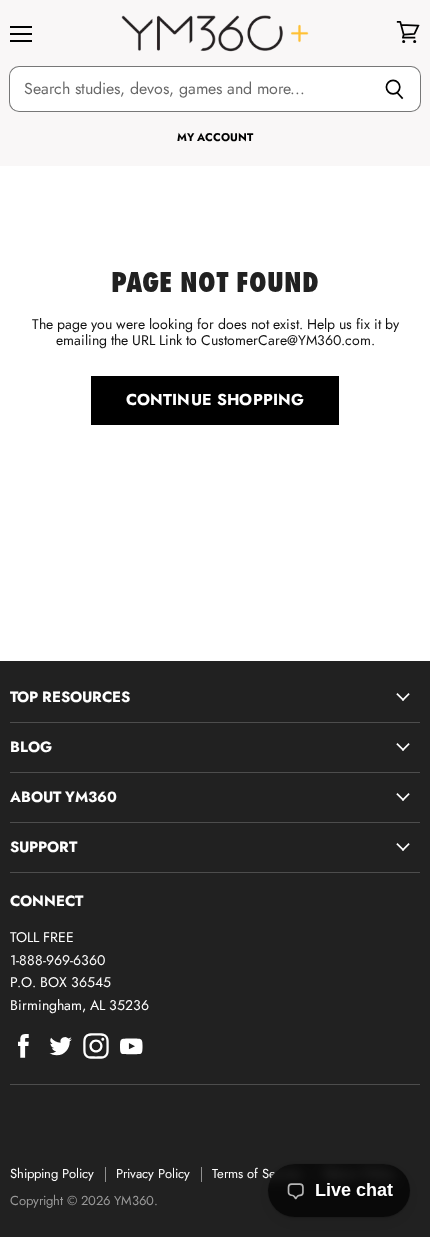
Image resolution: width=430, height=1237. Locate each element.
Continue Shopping (215, 399)
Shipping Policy (52, 1173)
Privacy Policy (153, 1173)
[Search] (394, 89)
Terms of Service (257, 1173)
